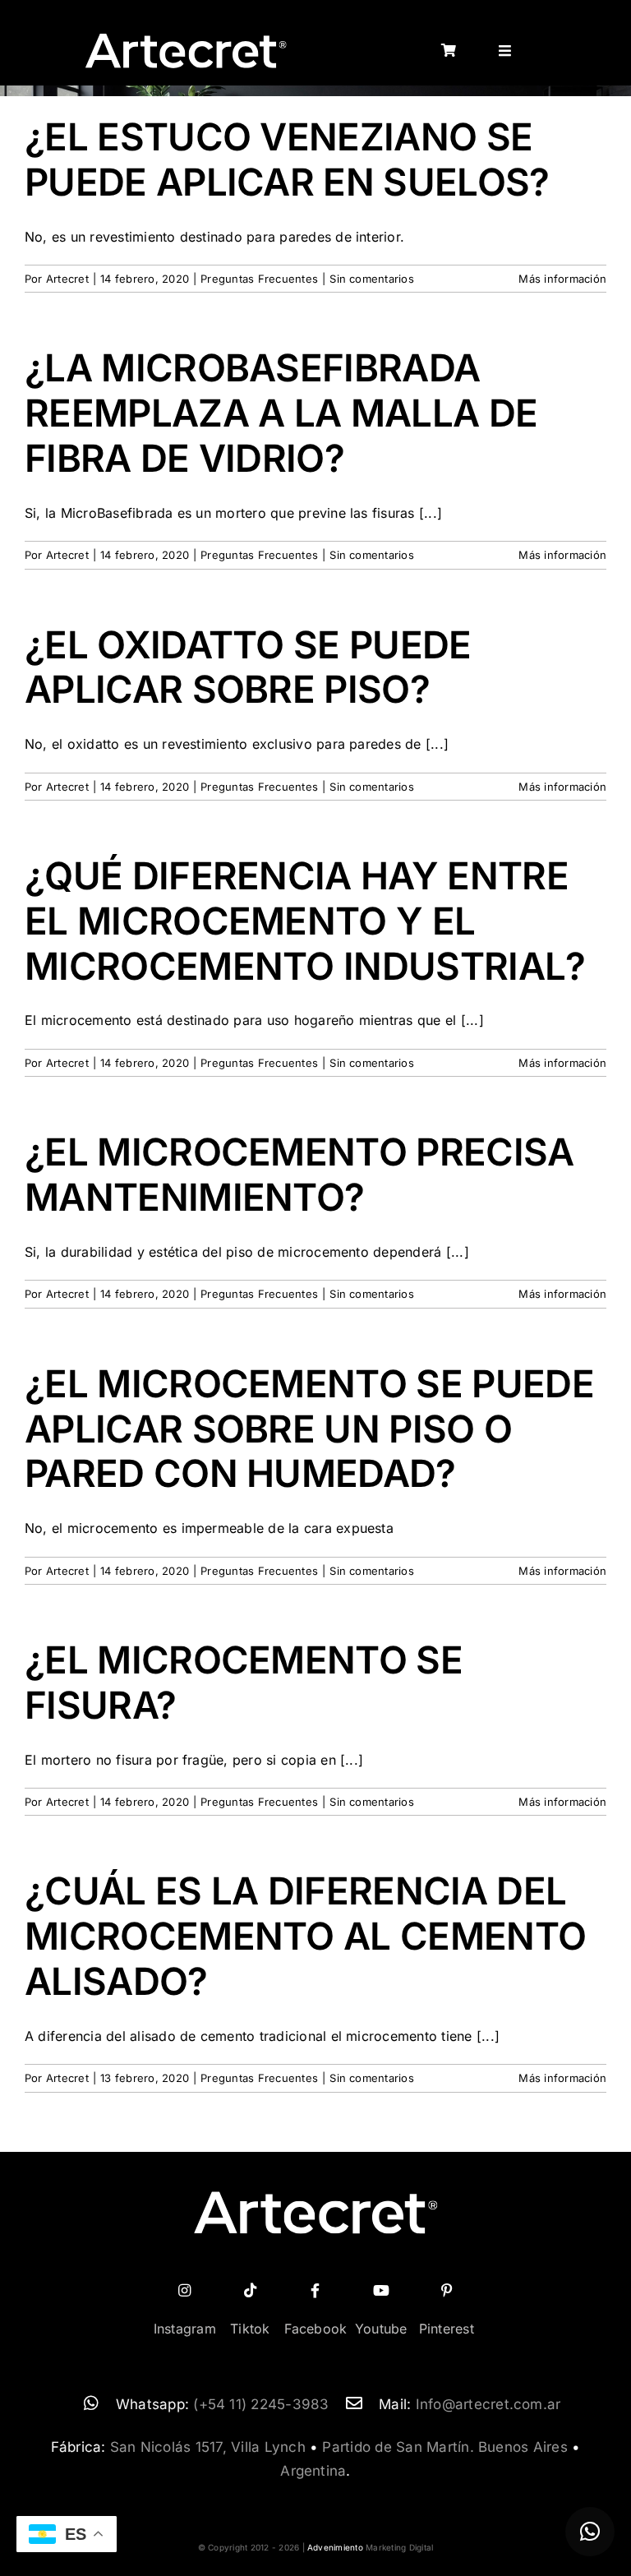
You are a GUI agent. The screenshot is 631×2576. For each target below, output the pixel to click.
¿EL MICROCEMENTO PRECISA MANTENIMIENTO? (299, 1175)
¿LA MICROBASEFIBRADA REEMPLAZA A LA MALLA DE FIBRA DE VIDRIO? (281, 413)
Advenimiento (335, 2547)
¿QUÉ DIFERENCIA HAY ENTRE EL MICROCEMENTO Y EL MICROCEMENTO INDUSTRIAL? (305, 921)
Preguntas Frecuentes (259, 279)
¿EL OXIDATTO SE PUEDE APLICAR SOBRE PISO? (248, 667)
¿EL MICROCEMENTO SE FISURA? (244, 1683)
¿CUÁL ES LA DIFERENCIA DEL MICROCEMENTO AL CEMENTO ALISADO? (305, 1936)
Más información (562, 279)
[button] (590, 2532)
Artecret (67, 279)
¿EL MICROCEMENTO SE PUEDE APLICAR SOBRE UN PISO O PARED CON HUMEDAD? (309, 1429)
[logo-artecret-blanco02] (185, 39)
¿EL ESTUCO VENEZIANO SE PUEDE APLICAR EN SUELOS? (287, 159)
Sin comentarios (372, 279)
